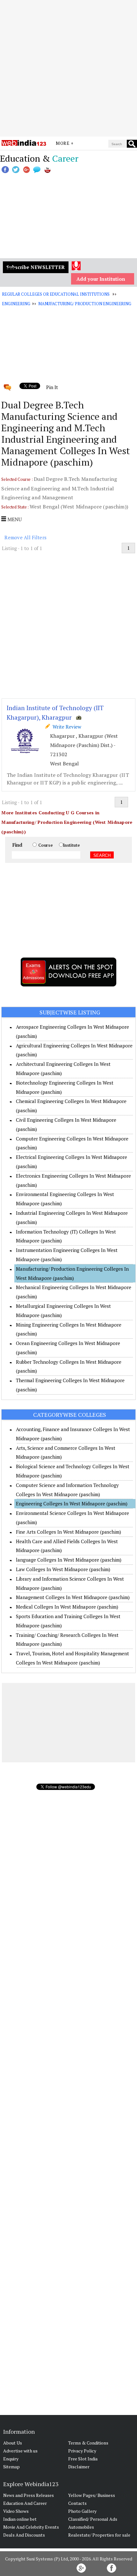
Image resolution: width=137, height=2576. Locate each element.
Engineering (16, 304)
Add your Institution (101, 279)
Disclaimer (79, 2467)
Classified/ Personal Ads (93, 2519)
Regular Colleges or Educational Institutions (56, 294)
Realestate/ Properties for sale (99, 2535)
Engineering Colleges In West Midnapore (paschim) (72, 1503)
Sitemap (11, 2467)
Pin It (52, 387)
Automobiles (81, 2527)
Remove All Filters (25, 537)
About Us (13, 2443)
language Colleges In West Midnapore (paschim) (69, 1560)
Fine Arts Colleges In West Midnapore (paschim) (68, 1532)
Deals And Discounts (24, 2535)
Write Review (66, 727)
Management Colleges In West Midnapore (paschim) (73, 1597)
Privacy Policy (82, 2451)
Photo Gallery (82, 2511)
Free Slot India (83, 2459)
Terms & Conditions (88, 2443)
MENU (14, 519)
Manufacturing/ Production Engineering (85, 304)
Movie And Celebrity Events (31, 2527)
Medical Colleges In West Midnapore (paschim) (67, 1607)
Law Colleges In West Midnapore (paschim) (63, 1569)
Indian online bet (20, 2519)
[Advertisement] (68, 68)
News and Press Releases (29, 2495)
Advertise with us (20, 2451)
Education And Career (25, 2503)
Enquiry (11, 2459)
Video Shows (16, 2511)
